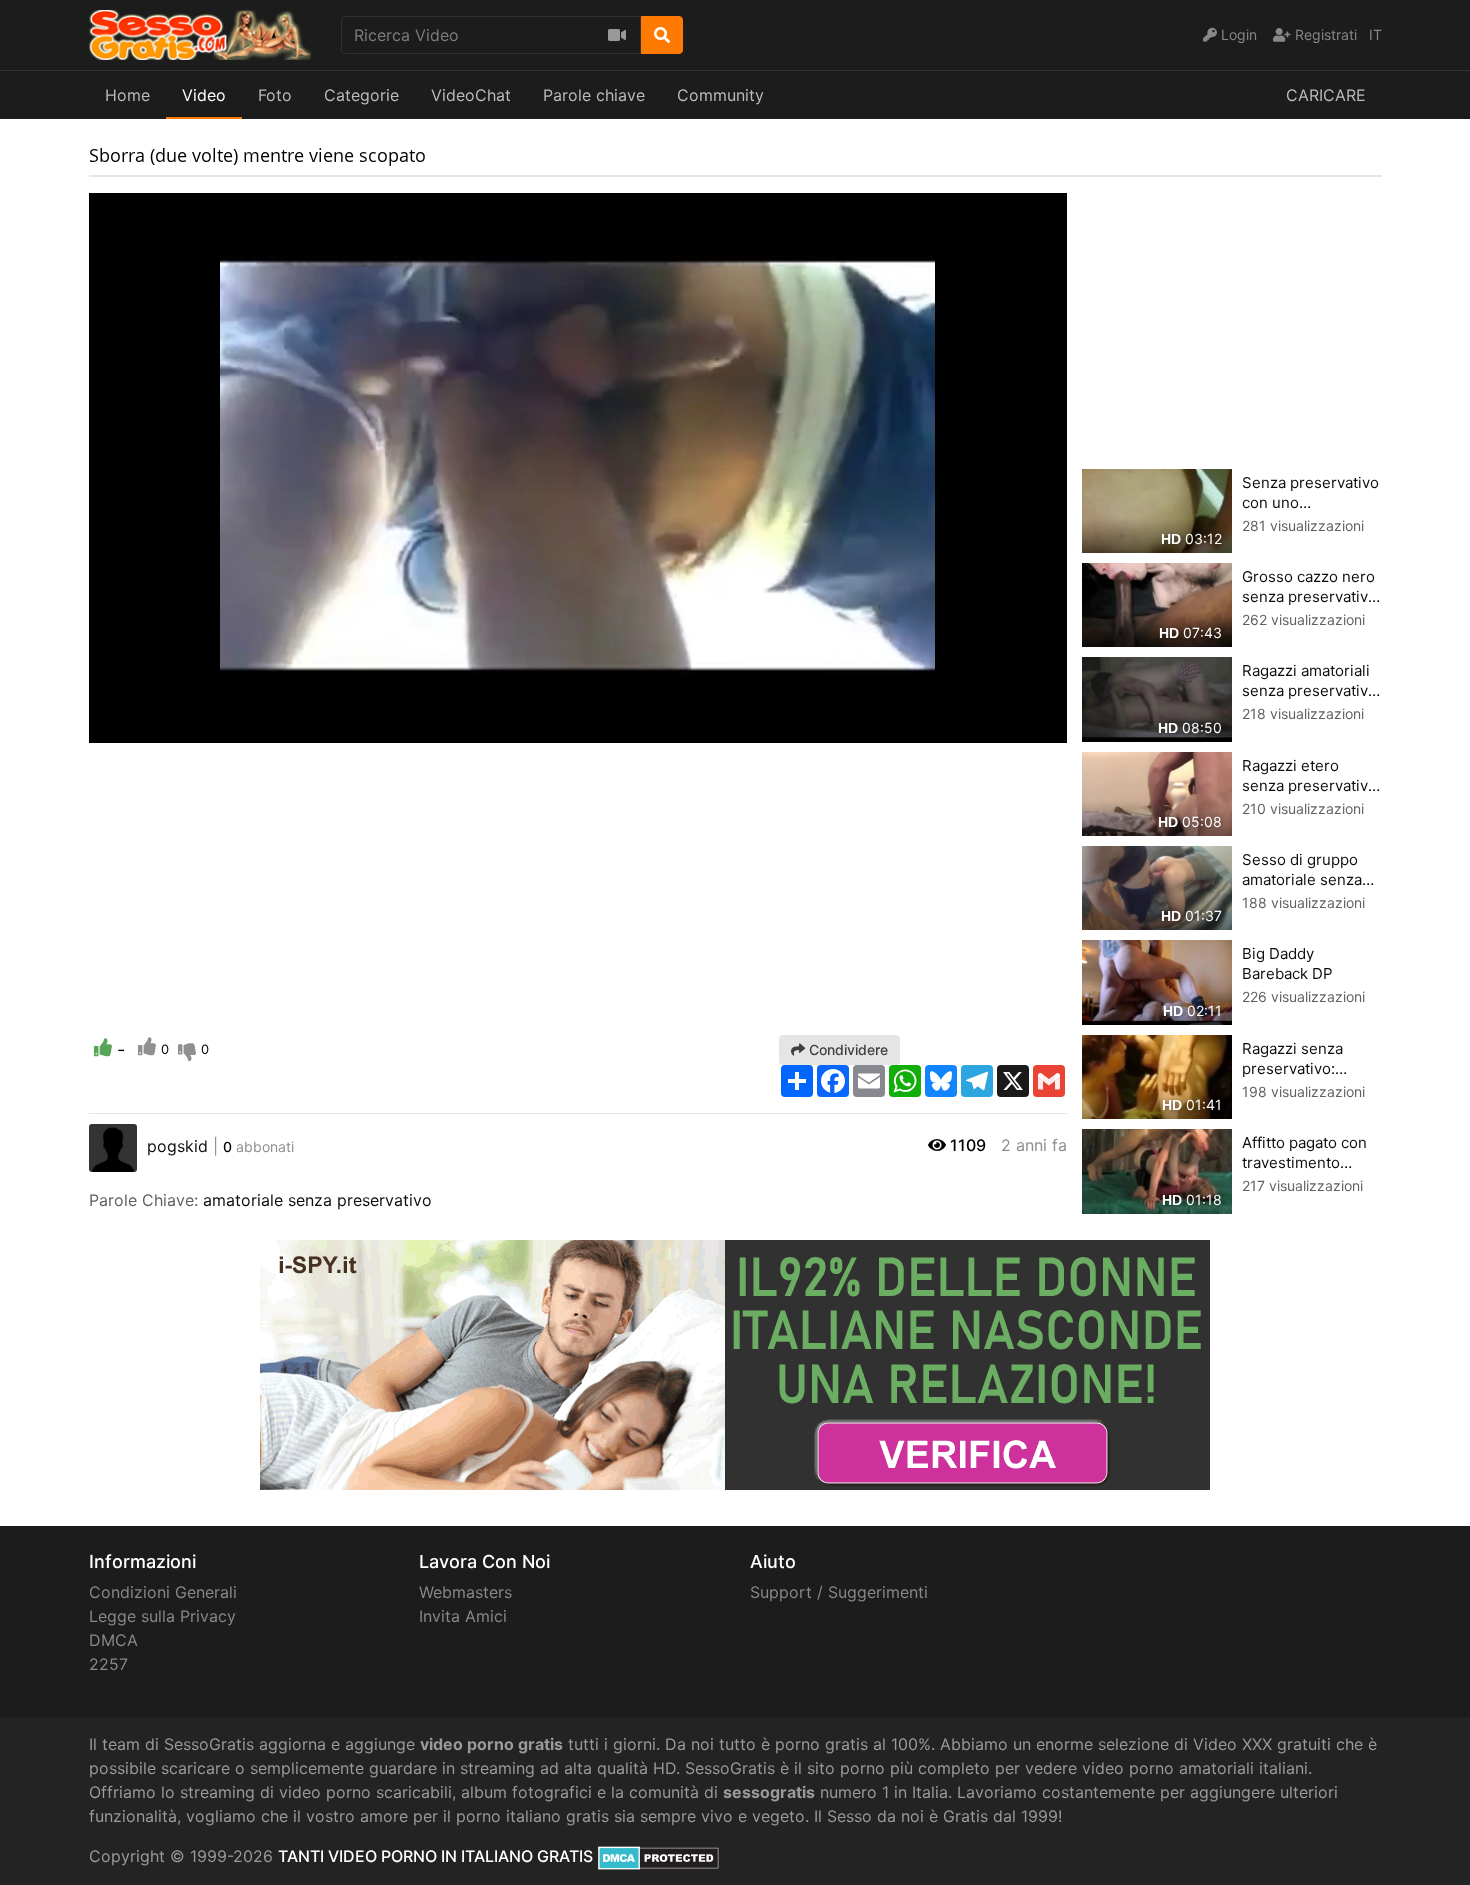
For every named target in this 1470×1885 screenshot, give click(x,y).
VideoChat (471, 95)
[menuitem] (1005, 728)
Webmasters (465, 1592)
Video (204, 95)
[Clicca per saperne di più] (735, 1363)
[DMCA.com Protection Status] (658, 1856)
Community (720, 95)
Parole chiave (594, 95)
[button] (144, 728)
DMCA (113, 1640)
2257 (108, 1664)
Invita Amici (463, 1616)
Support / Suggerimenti (839, 1592)
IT (1375, 34)
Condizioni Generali (163, 1592)
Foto (275, 95)
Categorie (361, 95)
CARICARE (1326, 95)
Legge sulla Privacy (162, 1616)
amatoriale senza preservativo (317, 1200)
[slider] (144, 728)
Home (127, 95)
